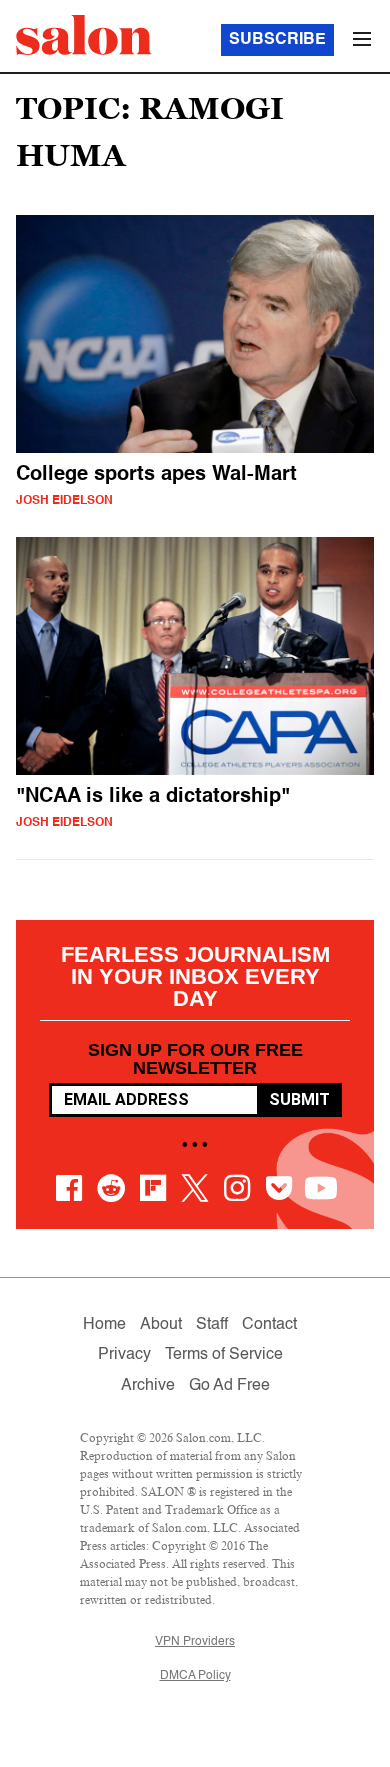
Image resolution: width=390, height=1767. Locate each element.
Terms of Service (224, 1355)
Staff (212, 1325)
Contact (269, 1325)
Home (104, 1325)
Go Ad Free (229, 1386)
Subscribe (277, 40)
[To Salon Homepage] (84, 35)
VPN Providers (195, 1642)
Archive (148, 1386)
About (161, 1325)
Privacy (124, 1355)
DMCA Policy (195, 1676)
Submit (299, 1099)
